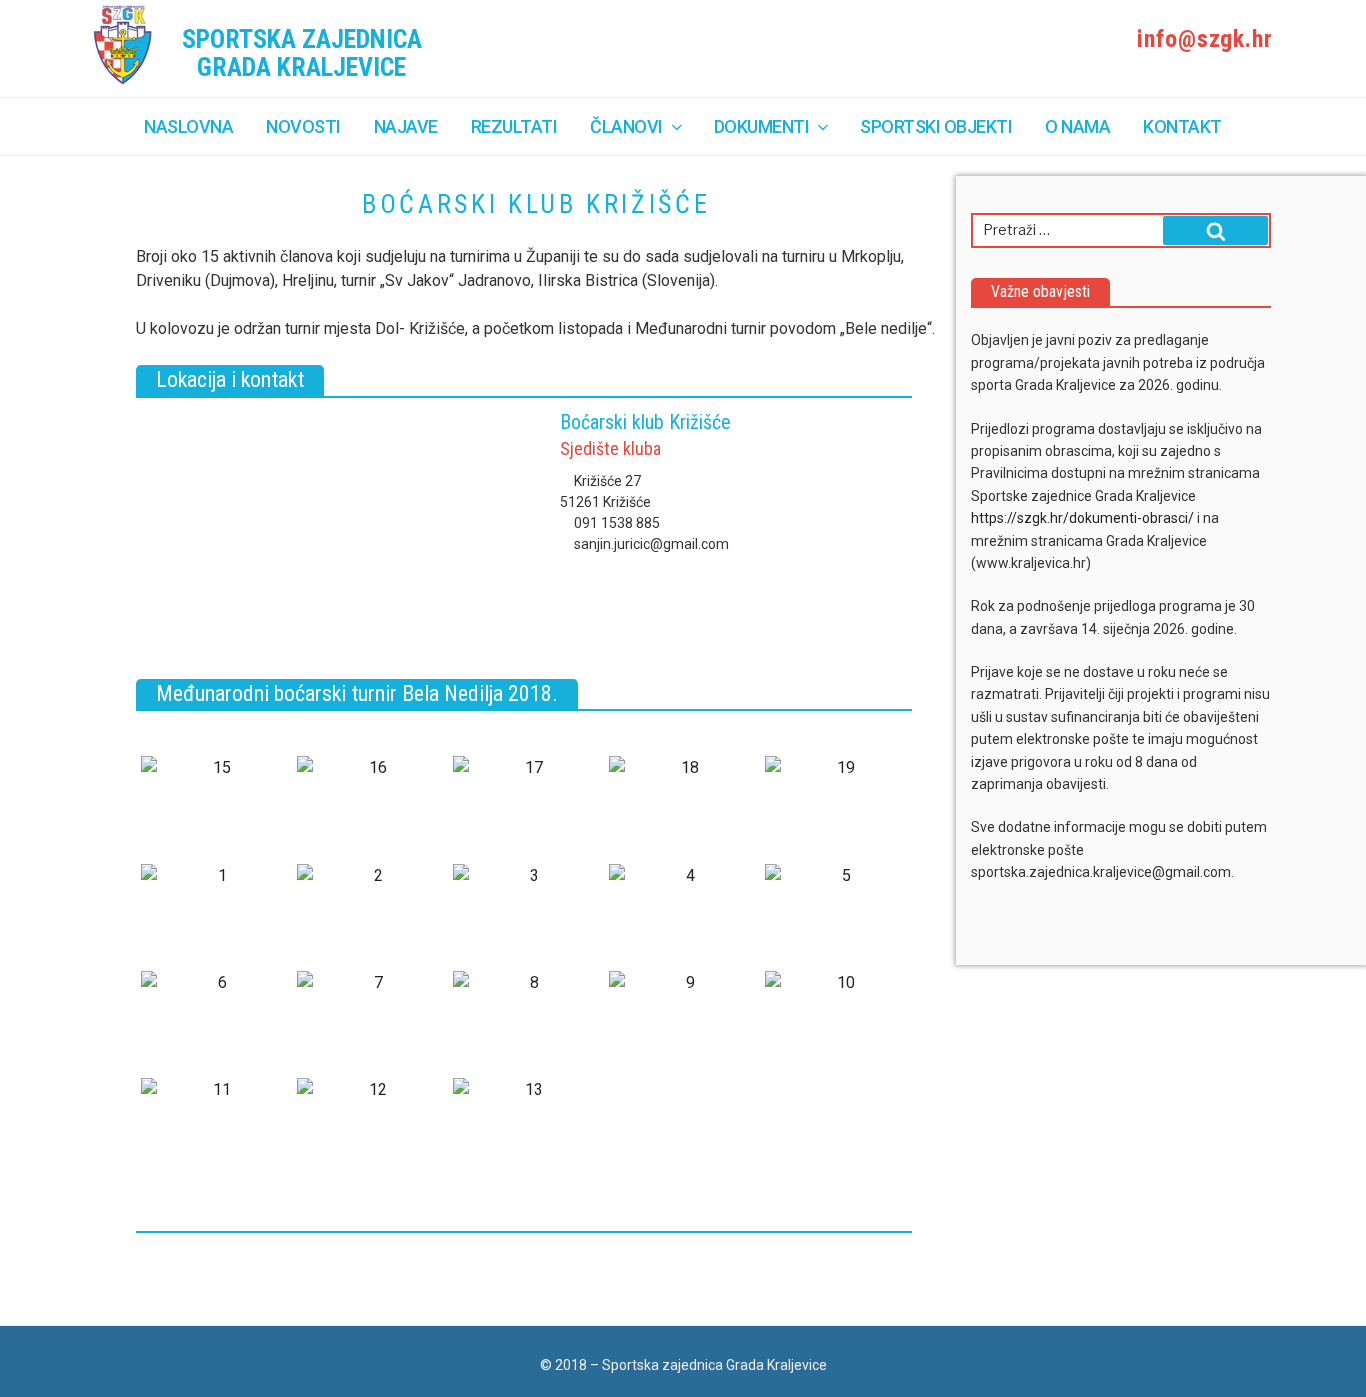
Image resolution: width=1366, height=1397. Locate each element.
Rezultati (514, 126)
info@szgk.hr (1201, 39)
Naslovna (188, 126)
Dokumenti (762, 126)
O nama (1077, 126)
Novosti (303, 126)
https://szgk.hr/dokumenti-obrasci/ (1082, 518)
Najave (406, 126)
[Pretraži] (1215, 230)
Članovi (626, 126)
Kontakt (1182, 126)
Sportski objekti (936, 126)
